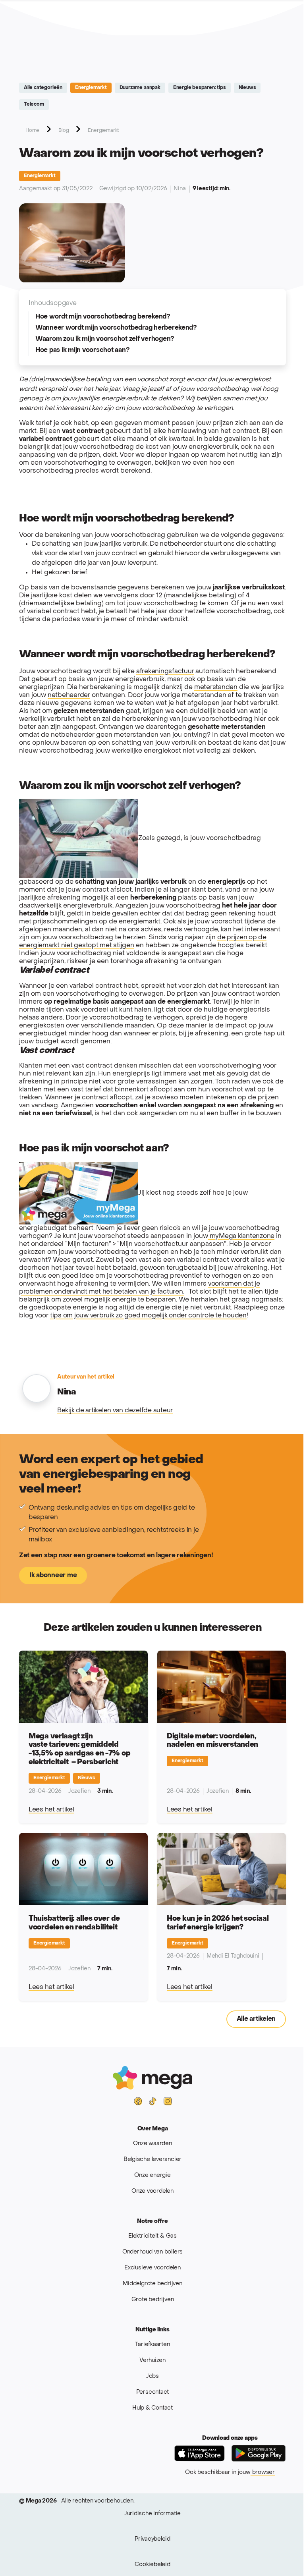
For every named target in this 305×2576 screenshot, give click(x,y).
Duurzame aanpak (140, 88)
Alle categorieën (43, 88)
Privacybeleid (152, 2539)
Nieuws (247, 88)
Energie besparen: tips (200, 88)
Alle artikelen (256, 2019)
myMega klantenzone (241, 1236)
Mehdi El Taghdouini (233, 1956)
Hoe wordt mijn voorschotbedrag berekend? (103, 317)
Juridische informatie (152, 2514)
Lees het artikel (51, 1810)
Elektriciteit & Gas (152, 2236)
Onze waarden (152, 2144)
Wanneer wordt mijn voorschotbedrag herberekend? (116, 328)
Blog (64, 131)
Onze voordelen (152, 2191)
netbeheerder (69, 695)
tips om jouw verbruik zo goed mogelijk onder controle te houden (148, 1316)
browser (263, 2473)
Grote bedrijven (153, 2300)
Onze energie (152, 2175)
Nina (180, 189)
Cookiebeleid (152, 2565)
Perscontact (153, 2392)
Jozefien (79, 1791)
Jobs (152, 2376)
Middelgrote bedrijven (152, 2284)
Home (32, 131)
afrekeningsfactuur (165, 672)
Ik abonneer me (53, 1576)
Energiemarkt (91, 88)
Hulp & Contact (152, 2408)
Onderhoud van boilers (152, 2252)
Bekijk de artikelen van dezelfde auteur (115, 1411)
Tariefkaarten (152, 2345)
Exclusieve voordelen (152, 2268)
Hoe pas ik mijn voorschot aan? (82, 350)
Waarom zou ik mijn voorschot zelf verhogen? (105, 339)
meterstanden (216, 687)
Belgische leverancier (152, 2160)
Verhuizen (152, 2361)
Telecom (34, 104)
